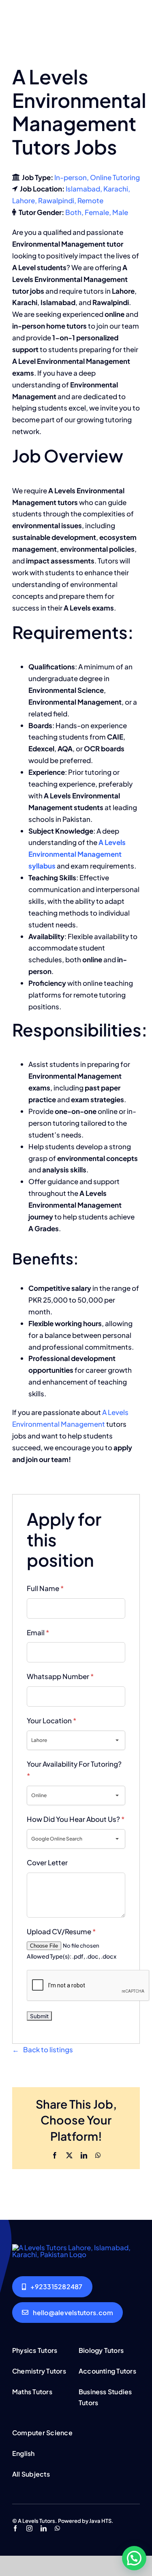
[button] (134, 2558)
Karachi (116, 189)
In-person (71, 177)
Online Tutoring (115, 177)
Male (120, 212)
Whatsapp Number (60, 1676)
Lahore (24, 200)
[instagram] (29, 2528)
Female (97, 212)
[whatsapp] (57, 2528)
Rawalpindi (56, 200)
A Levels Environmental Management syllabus (77, 854)
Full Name (45, 1588)
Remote (90, 200)
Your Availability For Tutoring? (74, 1770)
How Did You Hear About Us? (76, 1819)
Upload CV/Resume (61, 1931)
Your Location (51, 1720)
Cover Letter (47, 1862)
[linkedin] (44, 2528)
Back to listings (48, 2049)
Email (38, 1632)
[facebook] (15, 2528)
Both (73, 212)
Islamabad (83, 189)
